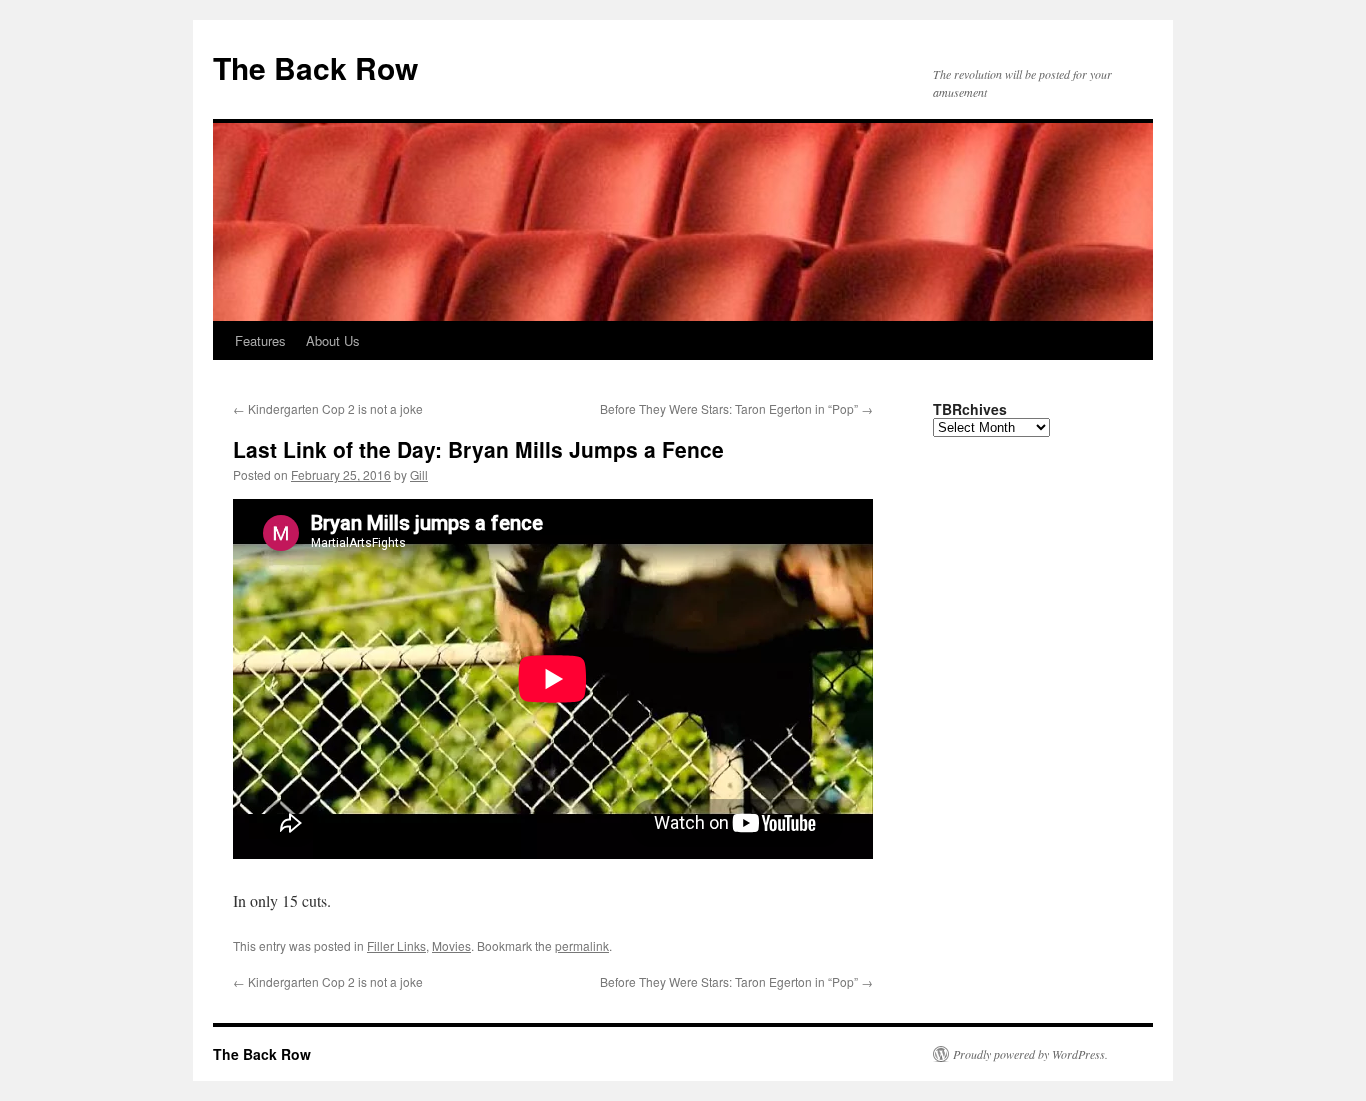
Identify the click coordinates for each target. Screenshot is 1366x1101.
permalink (582, 945)
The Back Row (315, 67)
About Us (333, 340)
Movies (451, 945)
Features (260, 340)
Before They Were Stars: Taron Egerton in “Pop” (736, 408)
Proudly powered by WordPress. (1030, 1054)
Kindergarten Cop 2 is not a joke (328, 408)
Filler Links (396, 945)
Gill (419, 474)
